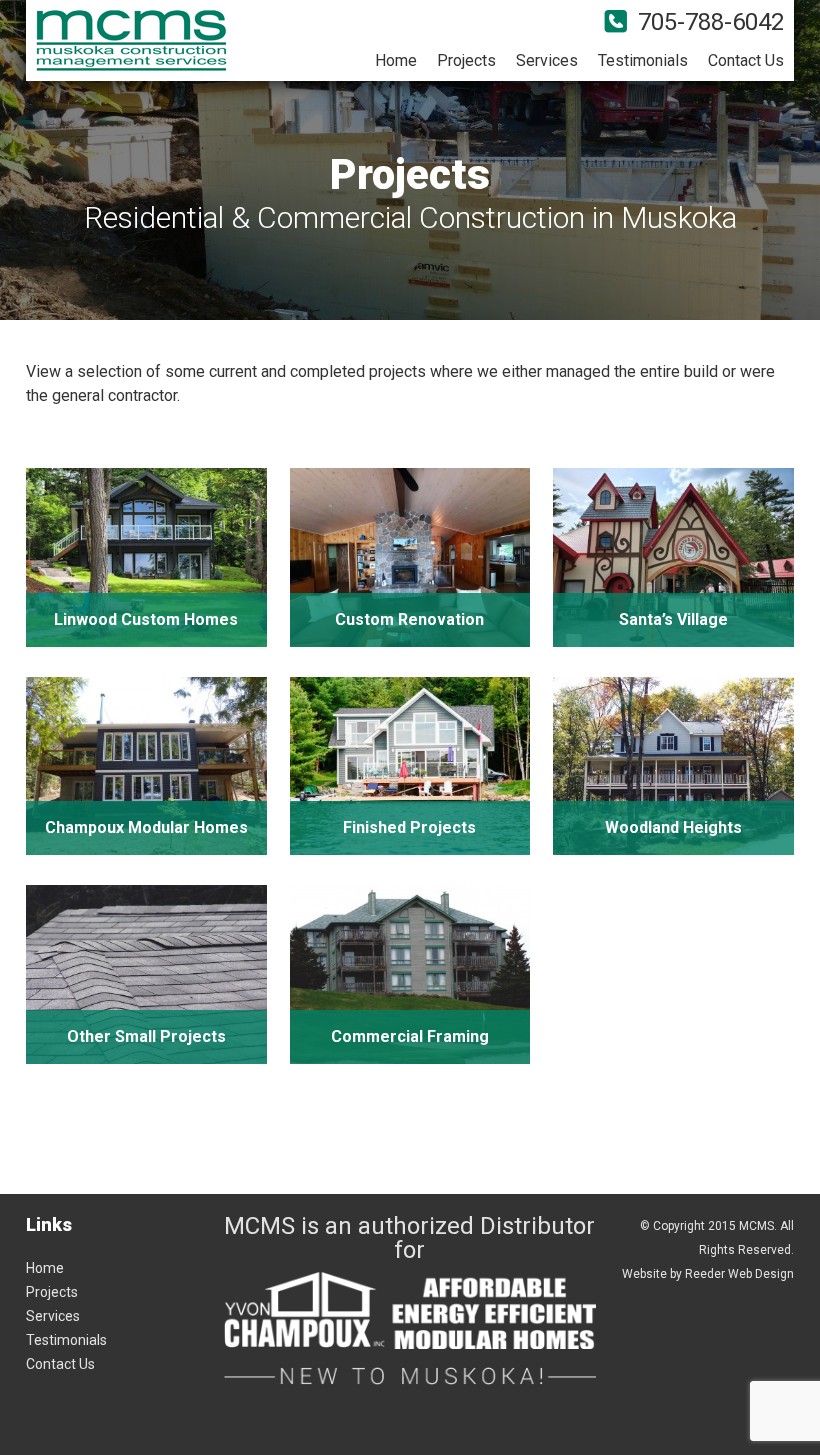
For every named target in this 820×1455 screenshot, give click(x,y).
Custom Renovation (409, 619)
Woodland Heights (673, 827)
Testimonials (643, 60)
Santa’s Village (673, 619)
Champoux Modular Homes (146, 827)
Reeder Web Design (739, 1274)
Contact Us (746, 60)
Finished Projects (409, 827)
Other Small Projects (146, 1036)
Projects (466, 60)
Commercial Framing (410, 1036)
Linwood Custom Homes (146, 619)
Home (396, 60)
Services (547, 60)
